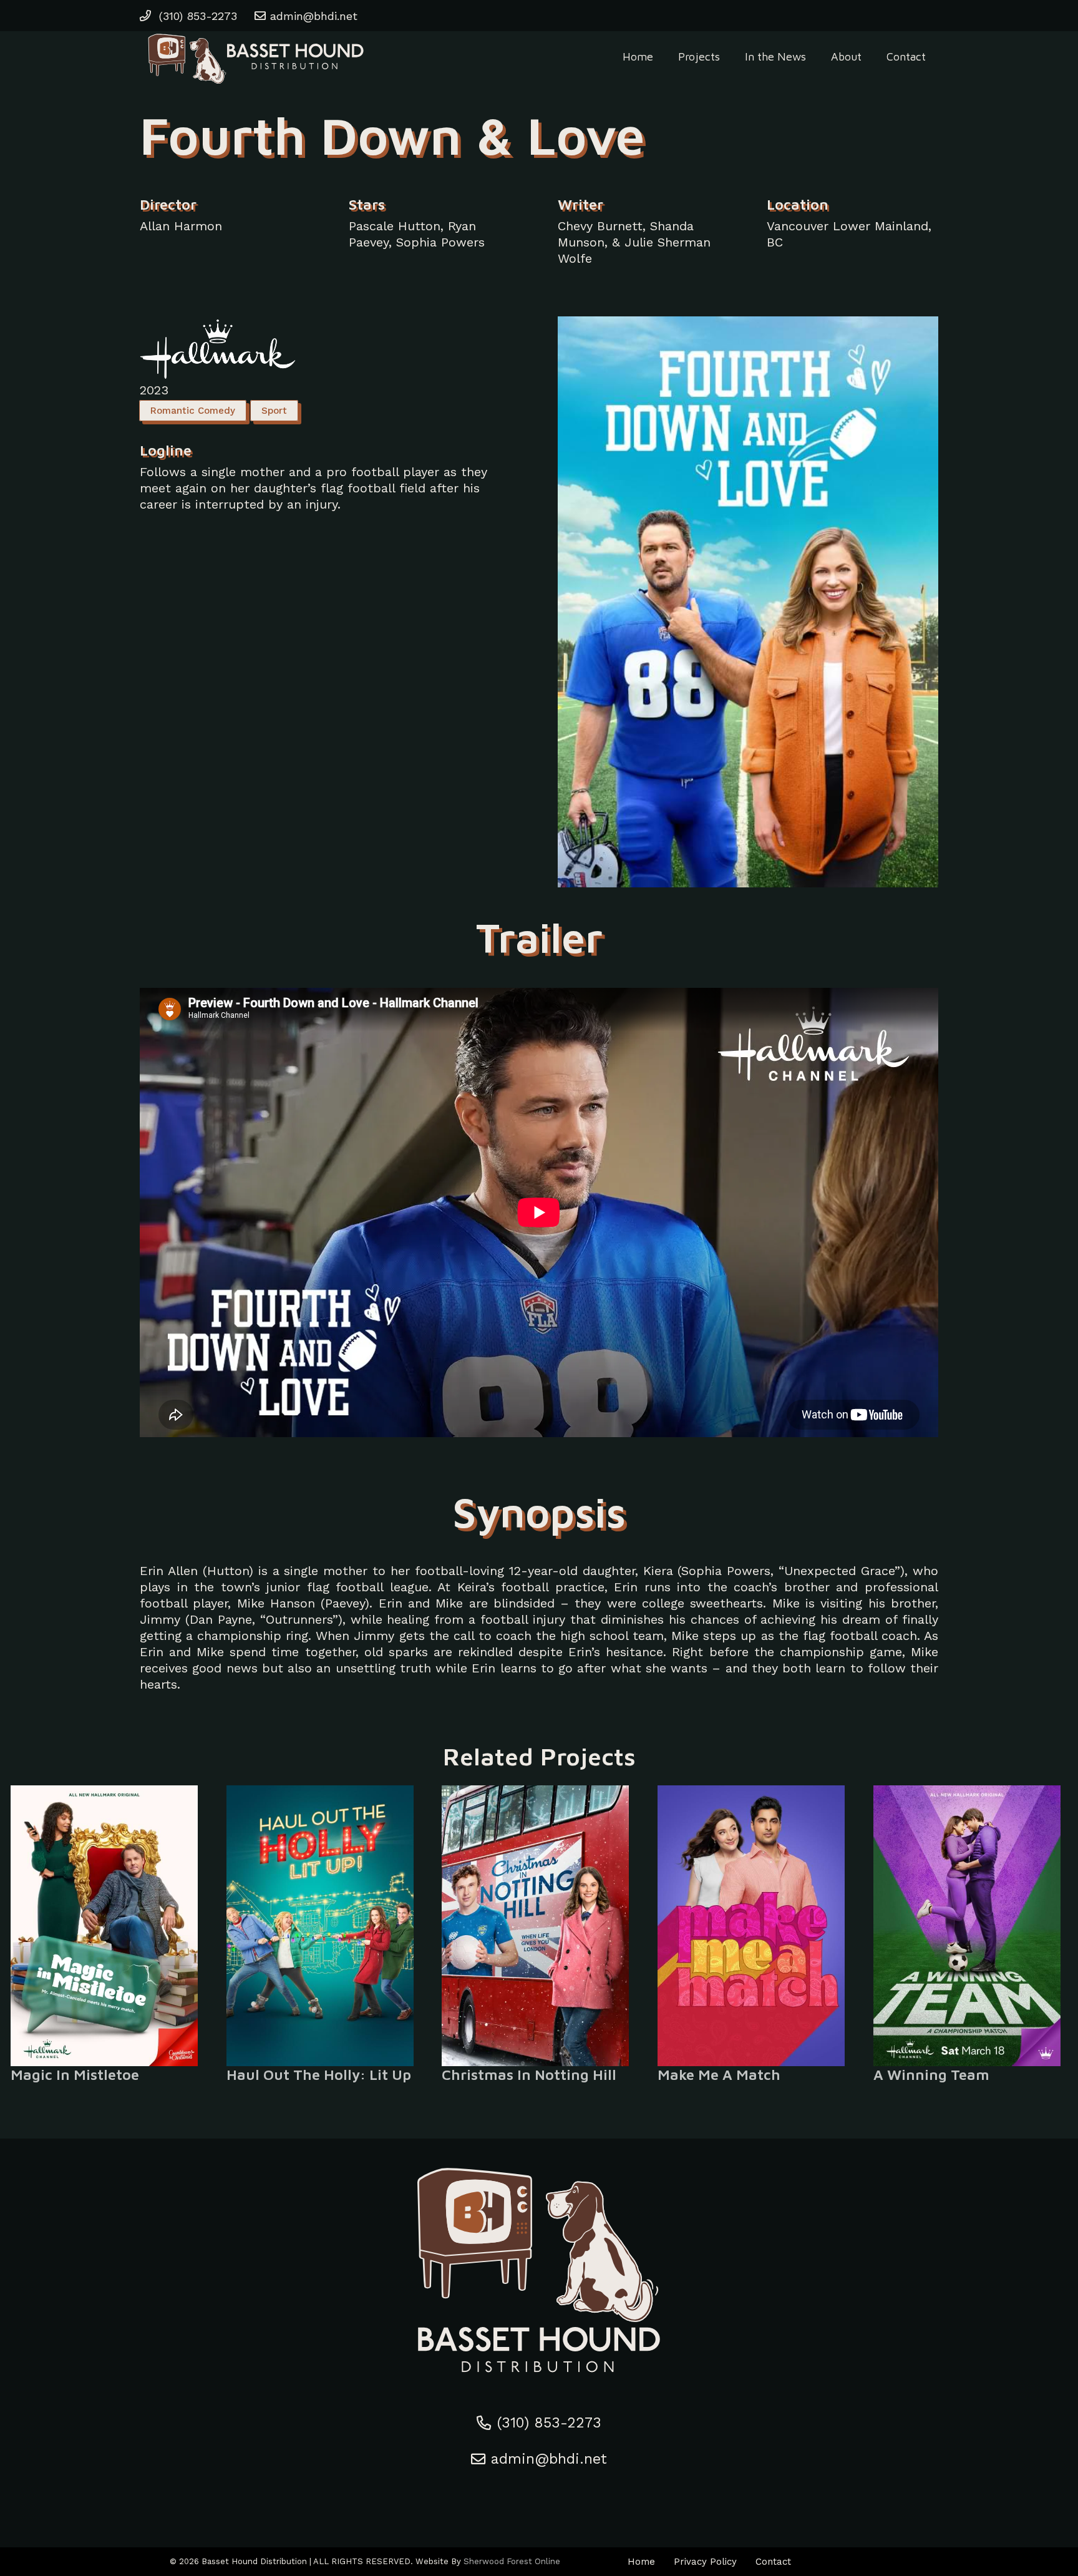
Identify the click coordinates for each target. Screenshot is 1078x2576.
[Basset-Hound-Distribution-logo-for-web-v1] (255, 56)
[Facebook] (513, 2495)
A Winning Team (931, 2075)
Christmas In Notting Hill (529, 2075)
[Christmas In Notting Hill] (539, 1926)
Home (641, 2562)
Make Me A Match (719, 2075)
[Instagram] (539, 2495)
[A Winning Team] (970, 1926)
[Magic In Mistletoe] (108, 1926)
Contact (773, 2562)
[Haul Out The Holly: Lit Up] (323, 1926)
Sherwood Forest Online (512, 2561)
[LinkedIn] (565, 2495)
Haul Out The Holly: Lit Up (319, 2075)
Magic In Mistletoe (75, 2075)
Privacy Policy (705, 2562)
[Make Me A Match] (755, 1926)
